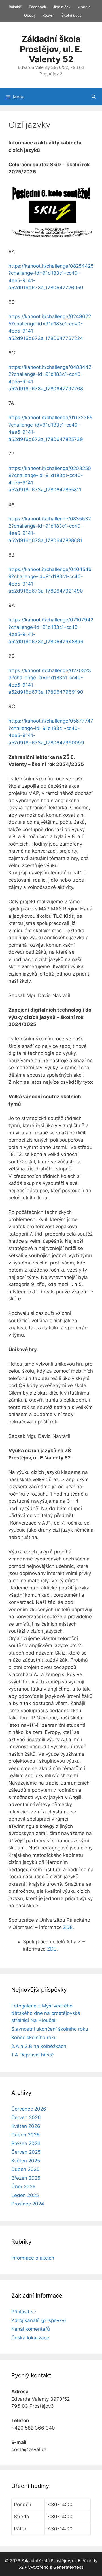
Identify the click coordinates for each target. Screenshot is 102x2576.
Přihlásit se (24, 2312)
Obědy (30, 15)
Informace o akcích (33, 2258)
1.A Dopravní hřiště (33, 2055)
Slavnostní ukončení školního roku (50, 2029)
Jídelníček (62, 7)
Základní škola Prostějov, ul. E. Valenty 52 (51, 49)
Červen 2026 (26, 2117)
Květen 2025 (26, 2161)
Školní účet (71, 15)
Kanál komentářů (31, 2329)
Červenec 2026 (29, 2109)
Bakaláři (15, 7)
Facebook (38, 7)
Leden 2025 (25, 2195)
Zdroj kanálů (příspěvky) (39, 2320)
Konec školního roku (34, 2038)
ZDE (68, 1927)
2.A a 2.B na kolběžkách (39, 2046)
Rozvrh (49, 15)
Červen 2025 (26, 2152)
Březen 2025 (26, 2178)
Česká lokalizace (30, 2338)
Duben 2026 (25, 2135)
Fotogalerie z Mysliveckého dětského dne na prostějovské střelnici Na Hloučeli (46, 2013)
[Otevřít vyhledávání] (94, 97)
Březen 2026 (26, 2143)
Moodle (84, 7)
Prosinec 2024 (28, 2204)
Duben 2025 (25, 2169)
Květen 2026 (26, 2126)
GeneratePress (68, 2567)
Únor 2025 (23, 2187)
